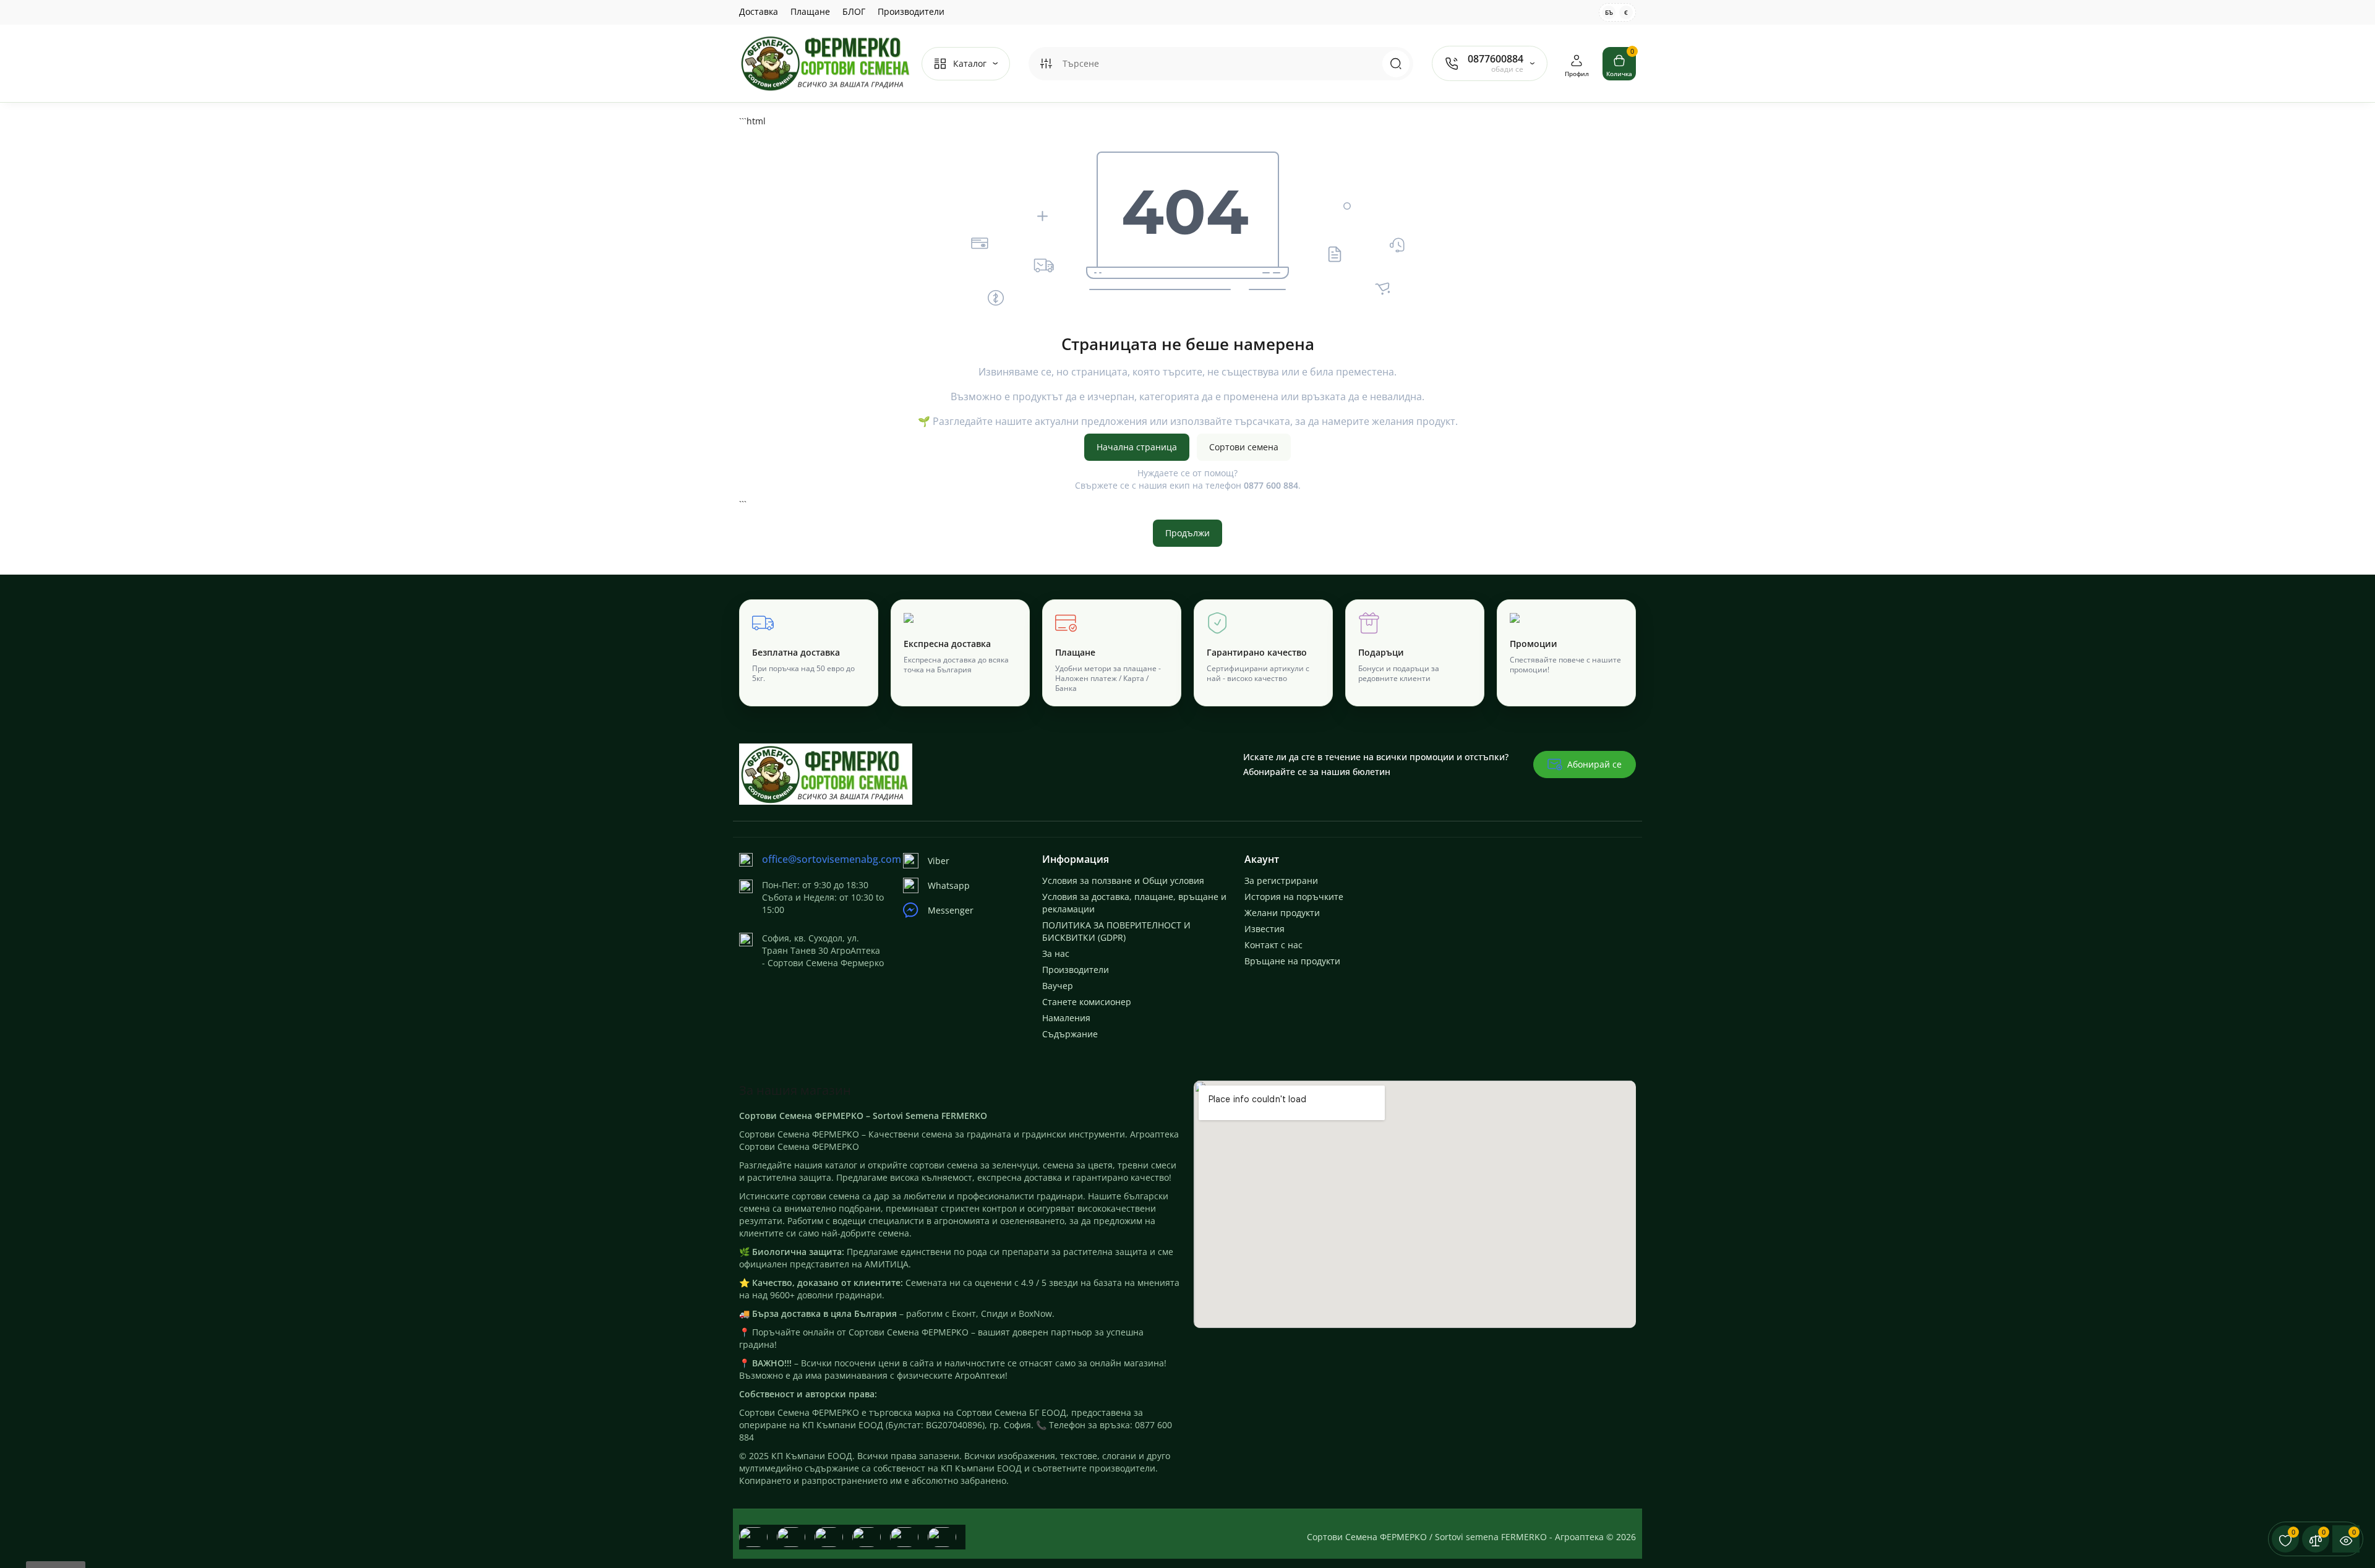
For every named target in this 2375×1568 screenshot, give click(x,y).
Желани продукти (1282, 913)
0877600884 (1496, 59)
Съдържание (1070, 1034)
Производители (911, 11)
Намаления (1066, 1018)
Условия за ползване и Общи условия (1123, 880)
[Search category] (1046, 64)
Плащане (810, 11)
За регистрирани (1281, 880)
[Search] (1396, 64)
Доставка (759, 11)
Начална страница (1137, 447)
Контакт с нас (1273, 945)
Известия (1265, 929)
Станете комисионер (1087, 1002)
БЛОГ (854, 11)
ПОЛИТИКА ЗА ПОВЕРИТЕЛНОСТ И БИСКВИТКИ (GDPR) (1116, 931)
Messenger (951, 910)
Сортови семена (1244, 447)
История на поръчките (1294, 897)
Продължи (1187, 533)
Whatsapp (949, 885)
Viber (939, 861)
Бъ (1609, 12)
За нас (1056, 953)
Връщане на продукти (1292, 961)
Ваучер (1058, 986)
